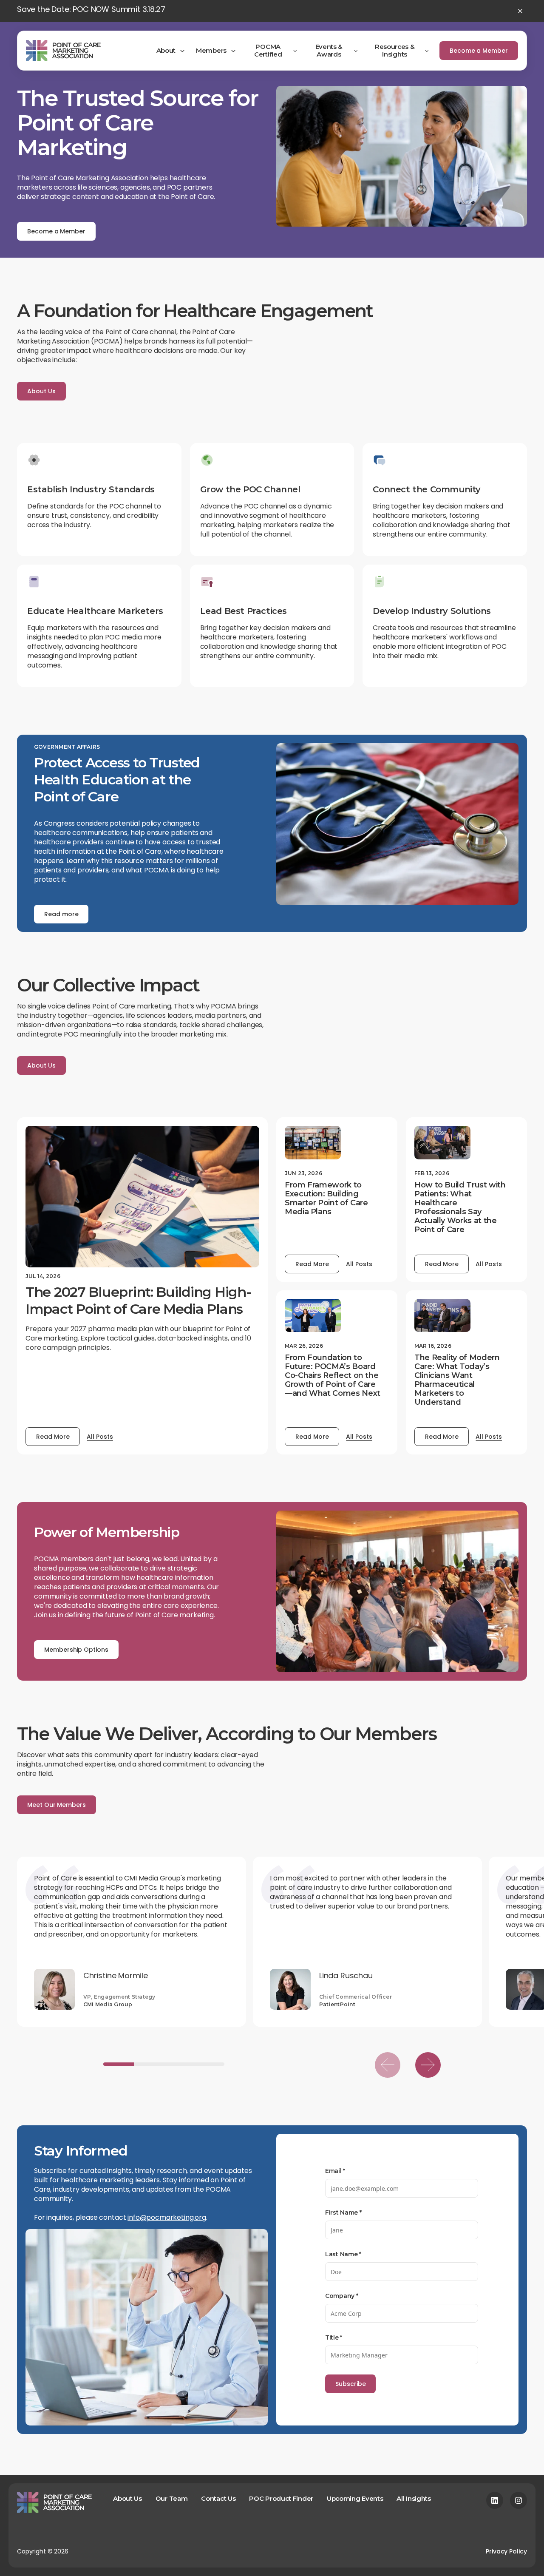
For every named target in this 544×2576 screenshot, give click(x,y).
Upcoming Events (355, 2498)
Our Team (172, 2498)
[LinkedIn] (495, 2500)
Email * (335, 2171)
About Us (41, 391)
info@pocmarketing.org (167, 2217)
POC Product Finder (281, 2498)
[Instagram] (518, 2500)
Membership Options (76, 1650)
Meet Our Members (57, 1805)
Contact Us (218, 2498)
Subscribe (350, 2384)
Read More (53, 1437)
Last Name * (343, 2254)
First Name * (343, 2212)
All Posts (100, 1437)
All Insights (414, 2498)
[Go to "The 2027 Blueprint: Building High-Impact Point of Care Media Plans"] (142, 1197)
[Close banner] (520, 11)
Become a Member (479, 51)
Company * (341, 2296)
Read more (61, 914)
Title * (334, 2337)
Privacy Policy (506, 2551)
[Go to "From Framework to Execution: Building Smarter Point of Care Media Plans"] (313, 1143)
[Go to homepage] (63, 51)
